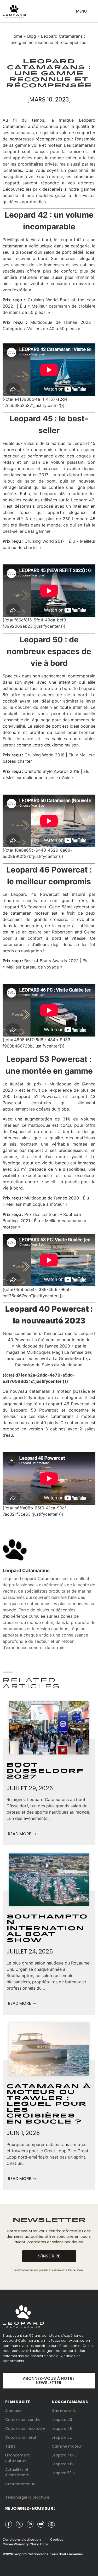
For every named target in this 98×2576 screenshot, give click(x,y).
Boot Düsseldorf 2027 (45, 1771)
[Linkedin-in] (30, 2524)
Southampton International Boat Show (47, 1929)
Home (16, 36)
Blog (32, 36)
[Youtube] (41, 2524)
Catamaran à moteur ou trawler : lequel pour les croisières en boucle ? (49, 2104)
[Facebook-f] (9, 2524)
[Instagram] (51, 2524)
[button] (81, 9)
